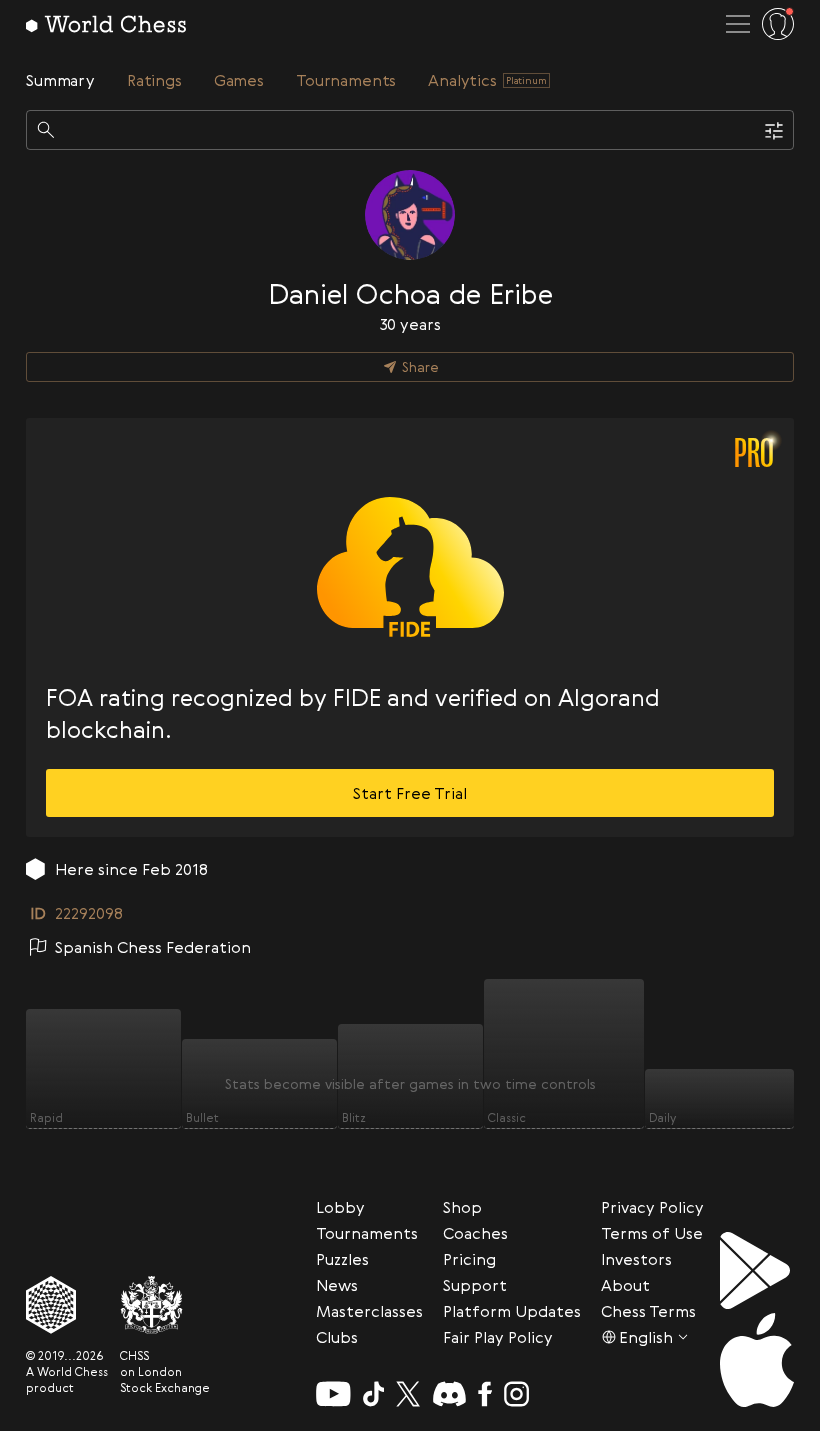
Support (475, 1285)
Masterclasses (369, 1311)
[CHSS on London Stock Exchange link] (165, 1305)
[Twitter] (408, 1394)
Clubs (337, 1337)
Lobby (340, 1207)
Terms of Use (652, 1233)
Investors (636, 1259)
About (625, 1285)
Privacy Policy (652, 1207)
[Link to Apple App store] (757, 1360)
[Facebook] (485, 1394)
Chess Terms (648, 1311)
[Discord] (449, 1394)
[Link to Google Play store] (757, 1270)
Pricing (469, 1259)
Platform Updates (512, 1311)
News (337, 1285)
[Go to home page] (106, 24)
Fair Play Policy (498, 1337)
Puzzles (342, 1259)
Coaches (475, 1233)
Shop (462, 1207)
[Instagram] (516, 1394)
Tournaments (367, 1233)
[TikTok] (374, 1394)
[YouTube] (333, 1394)
